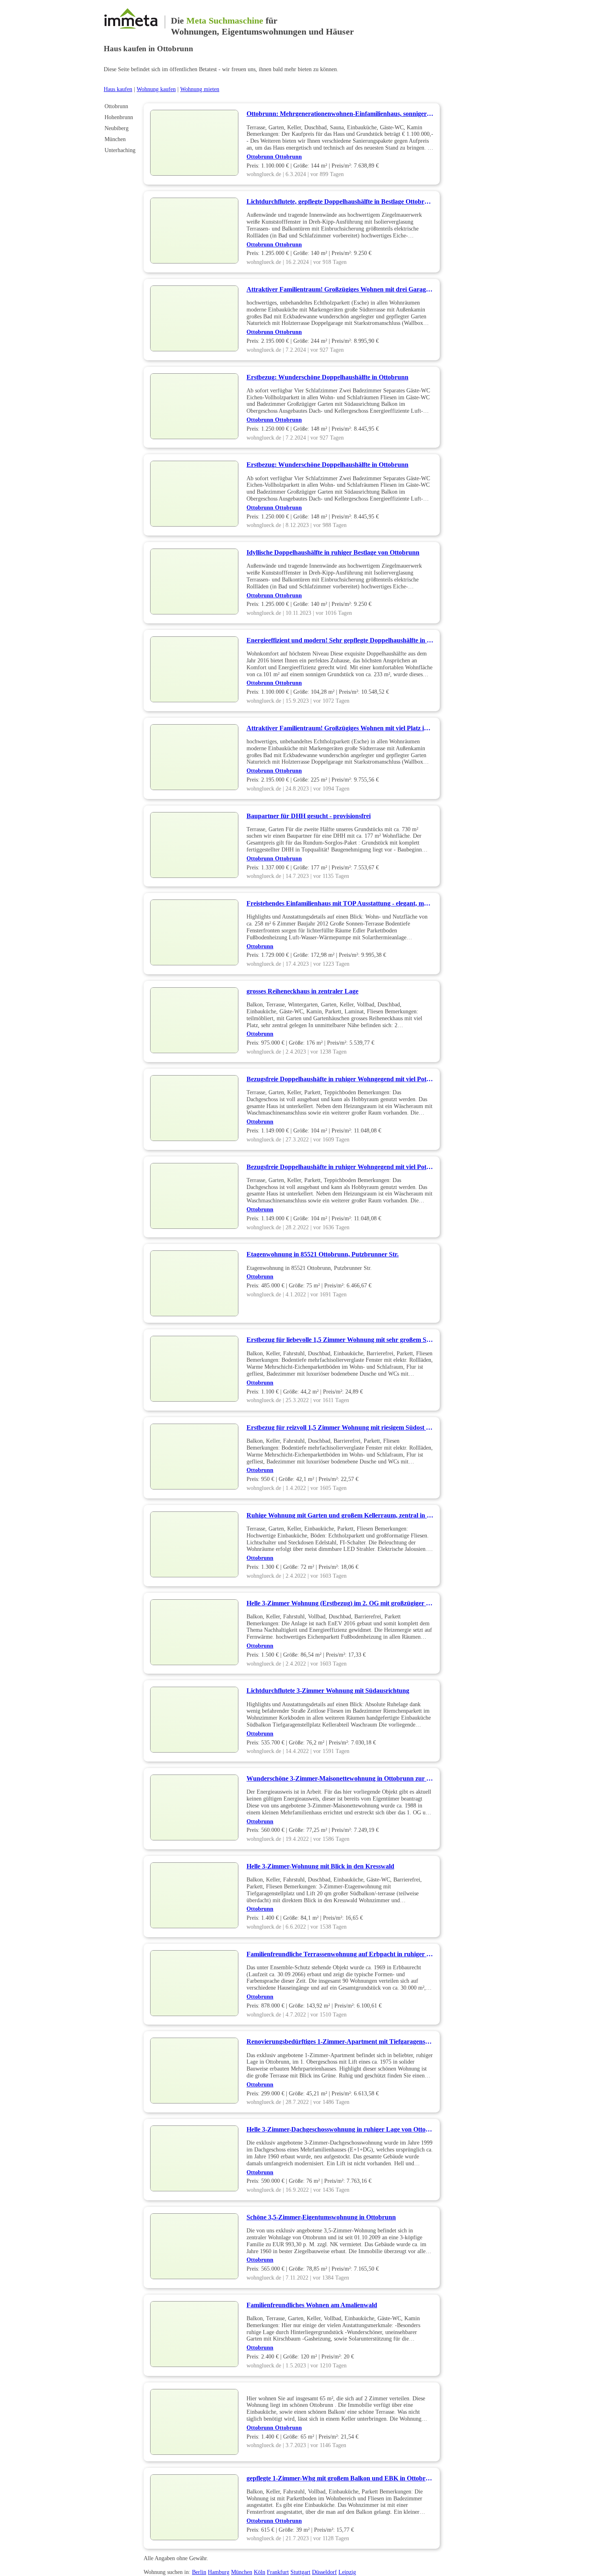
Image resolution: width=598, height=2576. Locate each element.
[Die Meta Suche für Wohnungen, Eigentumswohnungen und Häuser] (134, 21)
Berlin (199, 2572)
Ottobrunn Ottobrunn (274, 157)
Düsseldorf (324, 2572)
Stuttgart (300, 2572)
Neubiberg (117, 128)
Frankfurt (278, 2572)
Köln (260, 2572)
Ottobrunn (116, 106)
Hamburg (219, 2572)
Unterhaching (120, 150)
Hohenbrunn (119, 117)
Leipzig (347, 2572)
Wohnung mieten (200, 89)
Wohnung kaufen (156, 89)
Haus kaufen (118, 89)
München (115, 139)
